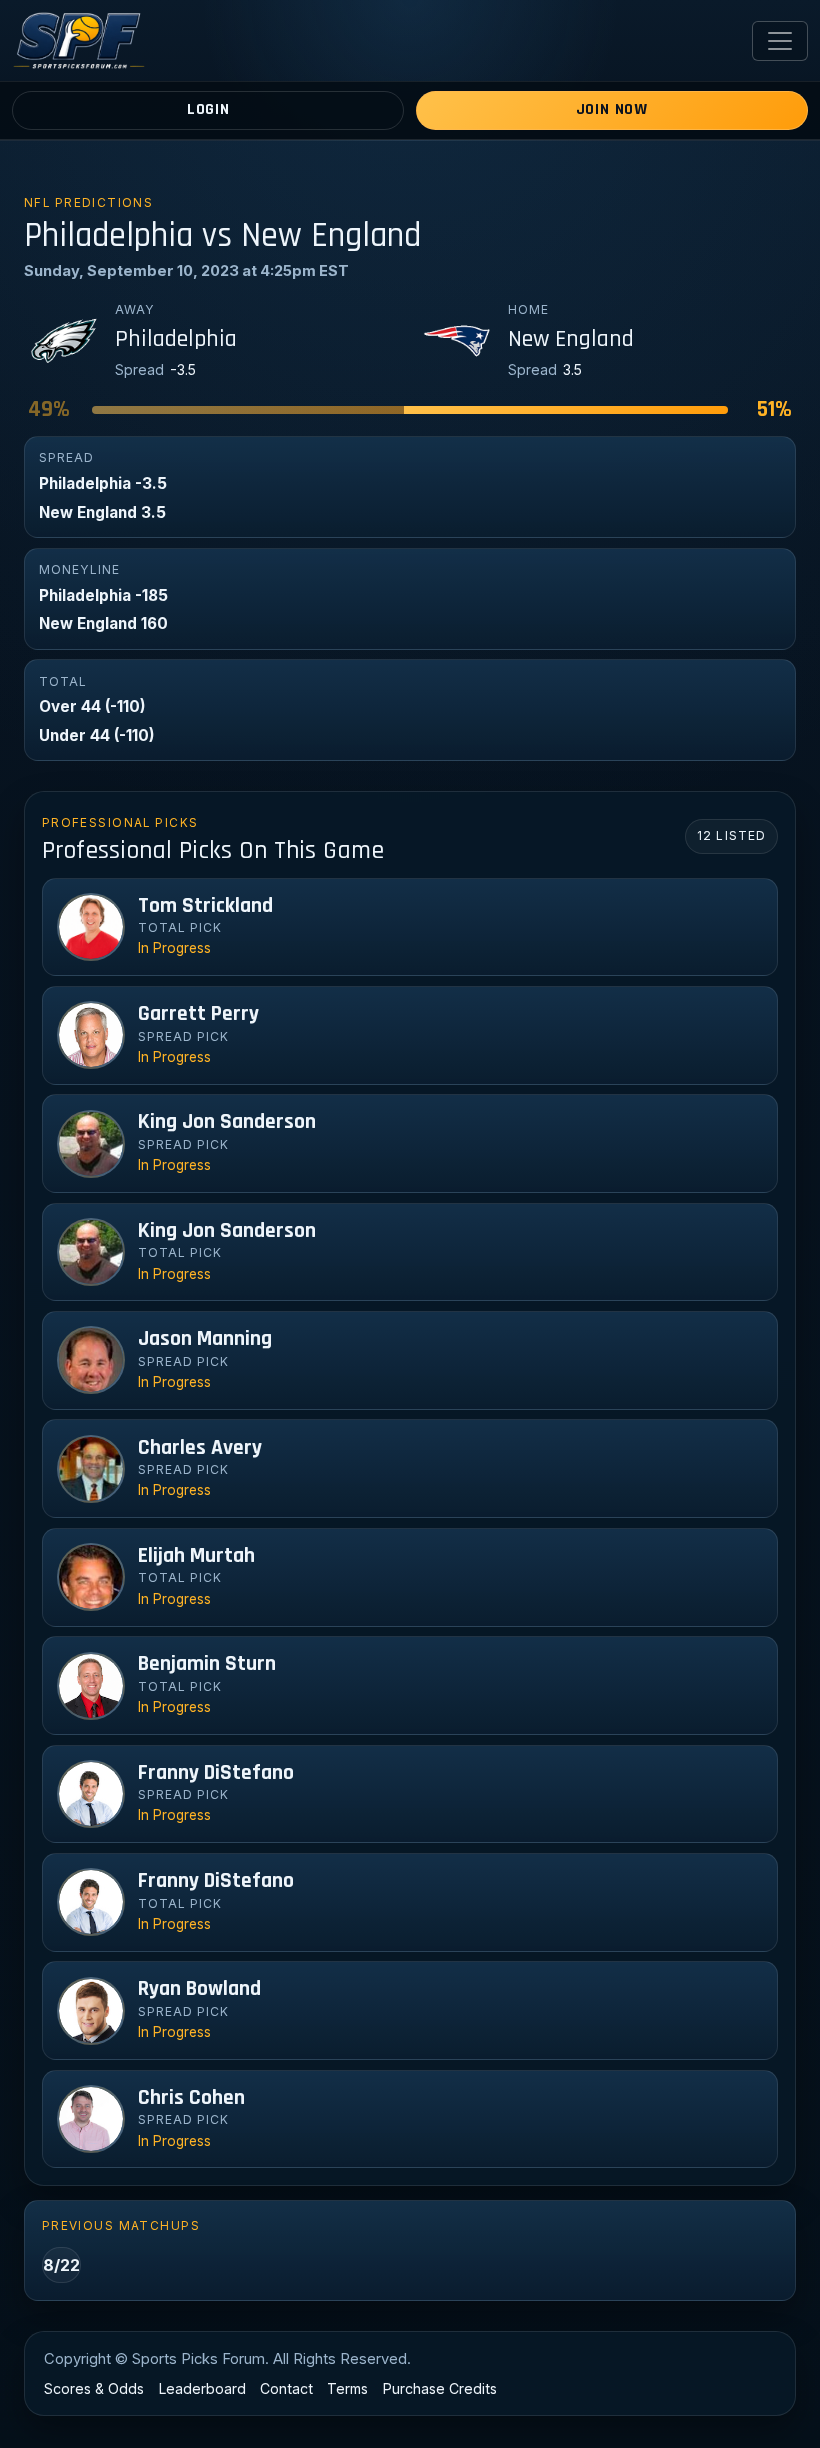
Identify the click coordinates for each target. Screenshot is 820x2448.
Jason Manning (205, 1339)
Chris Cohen (191, 2098)
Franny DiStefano (216, 1773)
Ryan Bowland (199, 1989)
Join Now (612, 109)
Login (208, 109)
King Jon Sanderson (227, 1122)
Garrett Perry (198, 1014)
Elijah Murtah (196, 1556)
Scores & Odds (94, 2388)
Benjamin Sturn (207, 1664)
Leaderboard (202, 2388)
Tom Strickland (205, 906)
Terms (347, 2388)
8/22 (61, 2265)
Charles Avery (200, 1448)
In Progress (174, 948)
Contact (286, 2388)
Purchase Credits (440, 2388)
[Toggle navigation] (780, 41)
